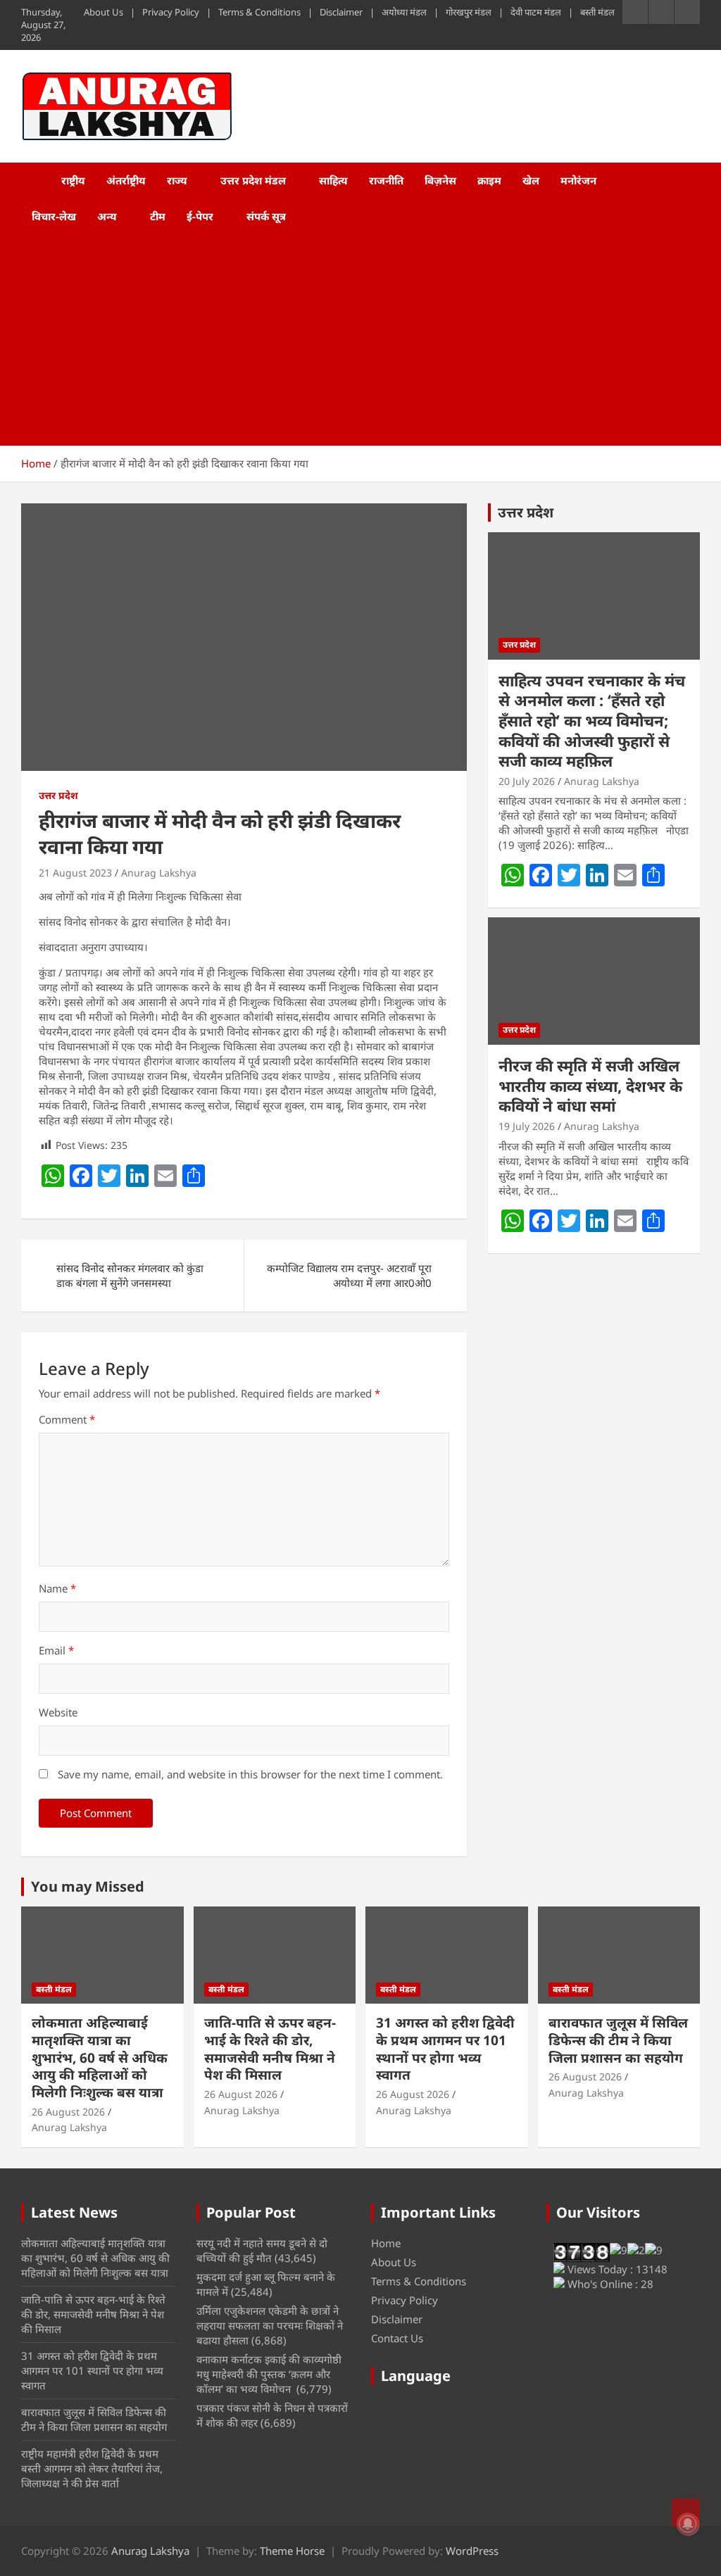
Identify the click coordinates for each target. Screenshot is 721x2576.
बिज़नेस (440, 180)
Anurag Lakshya (159, 873)
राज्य (177, 180)
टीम (158, 216)
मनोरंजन (578, 180)
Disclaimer (341, 12)
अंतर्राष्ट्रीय (126, 180)
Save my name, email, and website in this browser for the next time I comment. (250, 1774)
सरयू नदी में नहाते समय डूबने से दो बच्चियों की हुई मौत (262, 2250)
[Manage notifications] (688, 2524)
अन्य (107, 216)
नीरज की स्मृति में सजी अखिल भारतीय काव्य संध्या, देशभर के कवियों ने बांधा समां (590, 1085)
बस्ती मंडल (597, 12)
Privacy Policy (171, 12)
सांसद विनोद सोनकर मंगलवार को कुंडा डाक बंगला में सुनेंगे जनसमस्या (130, 1275)
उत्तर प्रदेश (58, 795)
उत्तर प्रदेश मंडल (253, 180)
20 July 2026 (527, 781)
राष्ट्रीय (73, 180)
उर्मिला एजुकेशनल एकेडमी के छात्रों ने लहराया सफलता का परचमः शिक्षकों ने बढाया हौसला (270, 2325)
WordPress (472, 2551)
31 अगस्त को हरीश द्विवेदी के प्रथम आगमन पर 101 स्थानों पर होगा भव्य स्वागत (445, 2049)
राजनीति (386, 180)
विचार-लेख (54, 216)
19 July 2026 (527, 1126)
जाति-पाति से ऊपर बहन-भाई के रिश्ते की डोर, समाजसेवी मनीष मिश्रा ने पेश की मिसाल (270, 2049)
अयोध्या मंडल (404, 12)
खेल (531, 180)
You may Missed (88, 1886)
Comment (67, 1419)
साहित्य (333, 180)
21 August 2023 (75, 873)
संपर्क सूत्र (266, 216)
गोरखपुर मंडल (469, 12)
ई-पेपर (200, 216)
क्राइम (489, 180)
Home (386, 2243)
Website (58, 1712)
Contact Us (397, 2338)
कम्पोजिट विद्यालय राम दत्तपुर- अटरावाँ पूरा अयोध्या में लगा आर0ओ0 (349, 1275)
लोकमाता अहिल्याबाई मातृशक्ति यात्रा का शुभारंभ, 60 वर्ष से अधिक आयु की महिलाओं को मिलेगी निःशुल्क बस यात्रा (100, 2057)
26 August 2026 (68, 2112)
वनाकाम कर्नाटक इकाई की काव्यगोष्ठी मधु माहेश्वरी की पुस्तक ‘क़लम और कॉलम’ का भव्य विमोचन (269, 2374)
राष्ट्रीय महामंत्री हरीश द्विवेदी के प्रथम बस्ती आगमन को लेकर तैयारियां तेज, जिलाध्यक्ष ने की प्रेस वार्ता (92, 2468)
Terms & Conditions (259, 12)
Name (57, 1588)
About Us (104, 12)
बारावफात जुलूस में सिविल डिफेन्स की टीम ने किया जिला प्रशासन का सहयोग (618, 2040)
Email (56, 1650)
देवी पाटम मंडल (536, 12)
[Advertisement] (341, 340)
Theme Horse (292, 2551)
